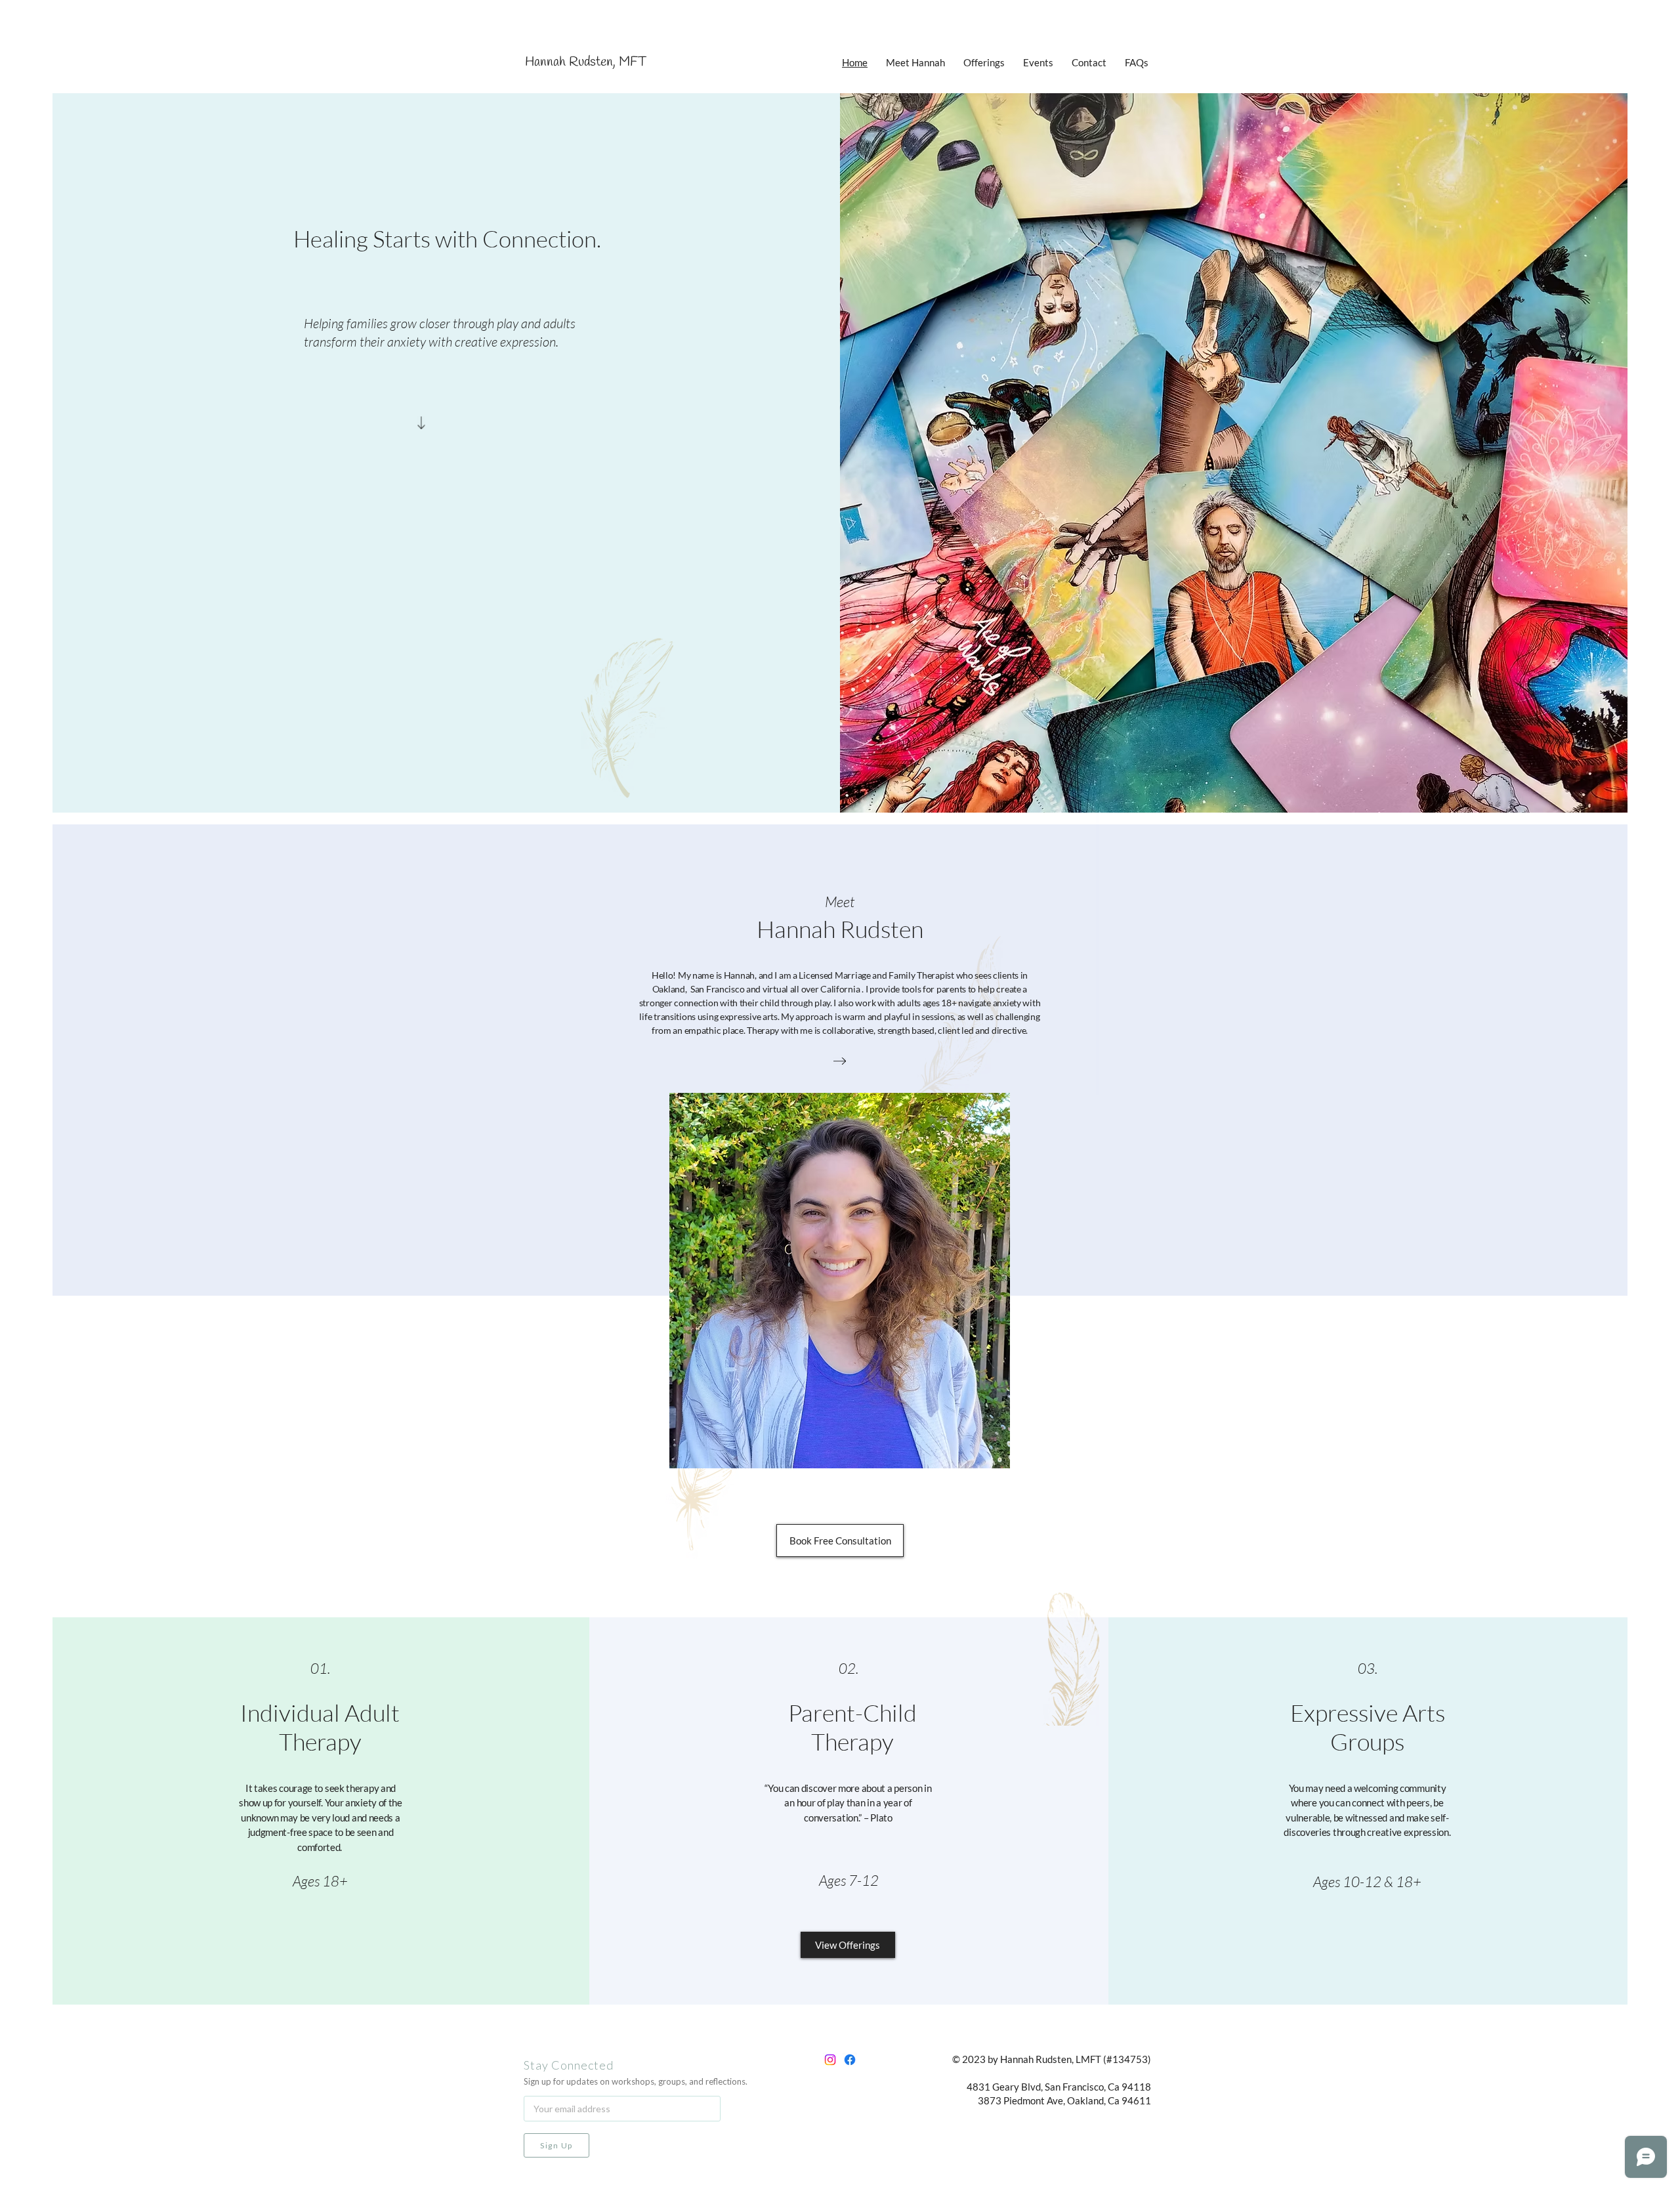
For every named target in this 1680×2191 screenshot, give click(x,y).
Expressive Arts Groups (1368, 1727)
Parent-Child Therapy (852, 1727)
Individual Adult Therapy (320, 1727)
